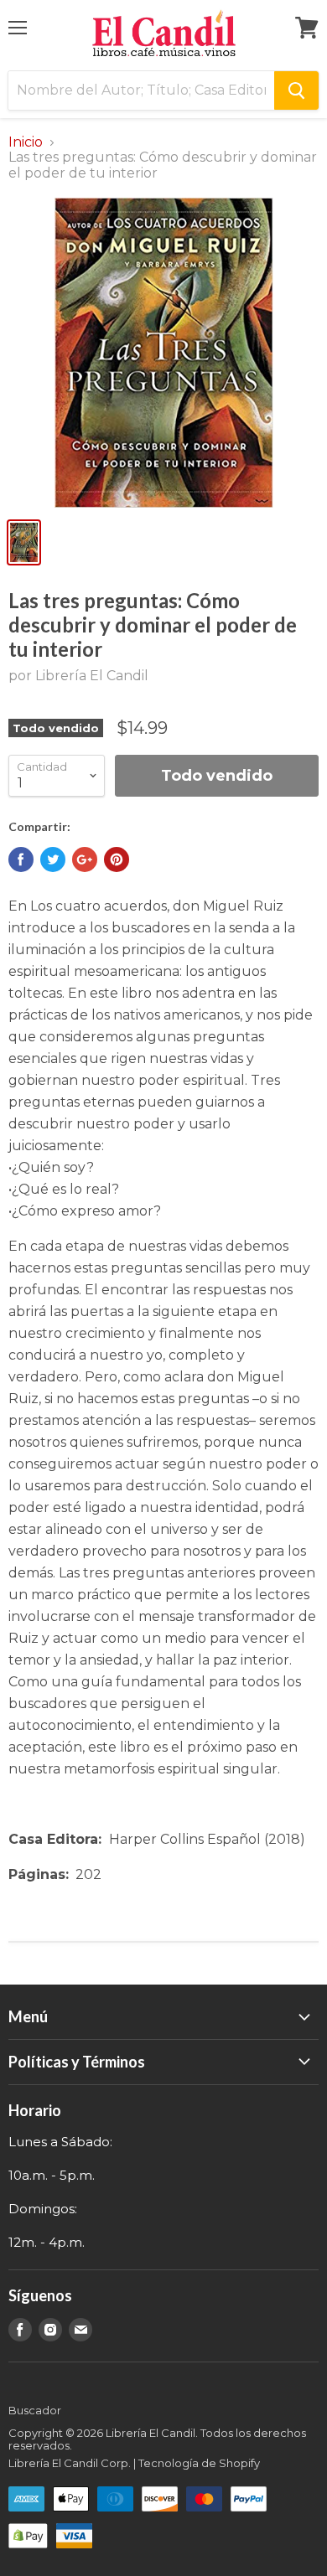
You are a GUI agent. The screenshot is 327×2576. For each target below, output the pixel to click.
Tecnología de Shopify (199, 2463)
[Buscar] (296, 90)
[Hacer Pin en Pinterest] (117, 860)
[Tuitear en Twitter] (53, 860)
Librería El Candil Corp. (70, 2463)
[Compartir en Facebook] (21, 860)
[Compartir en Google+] (85, 860)
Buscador (35, 2410)
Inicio (26, 142)
